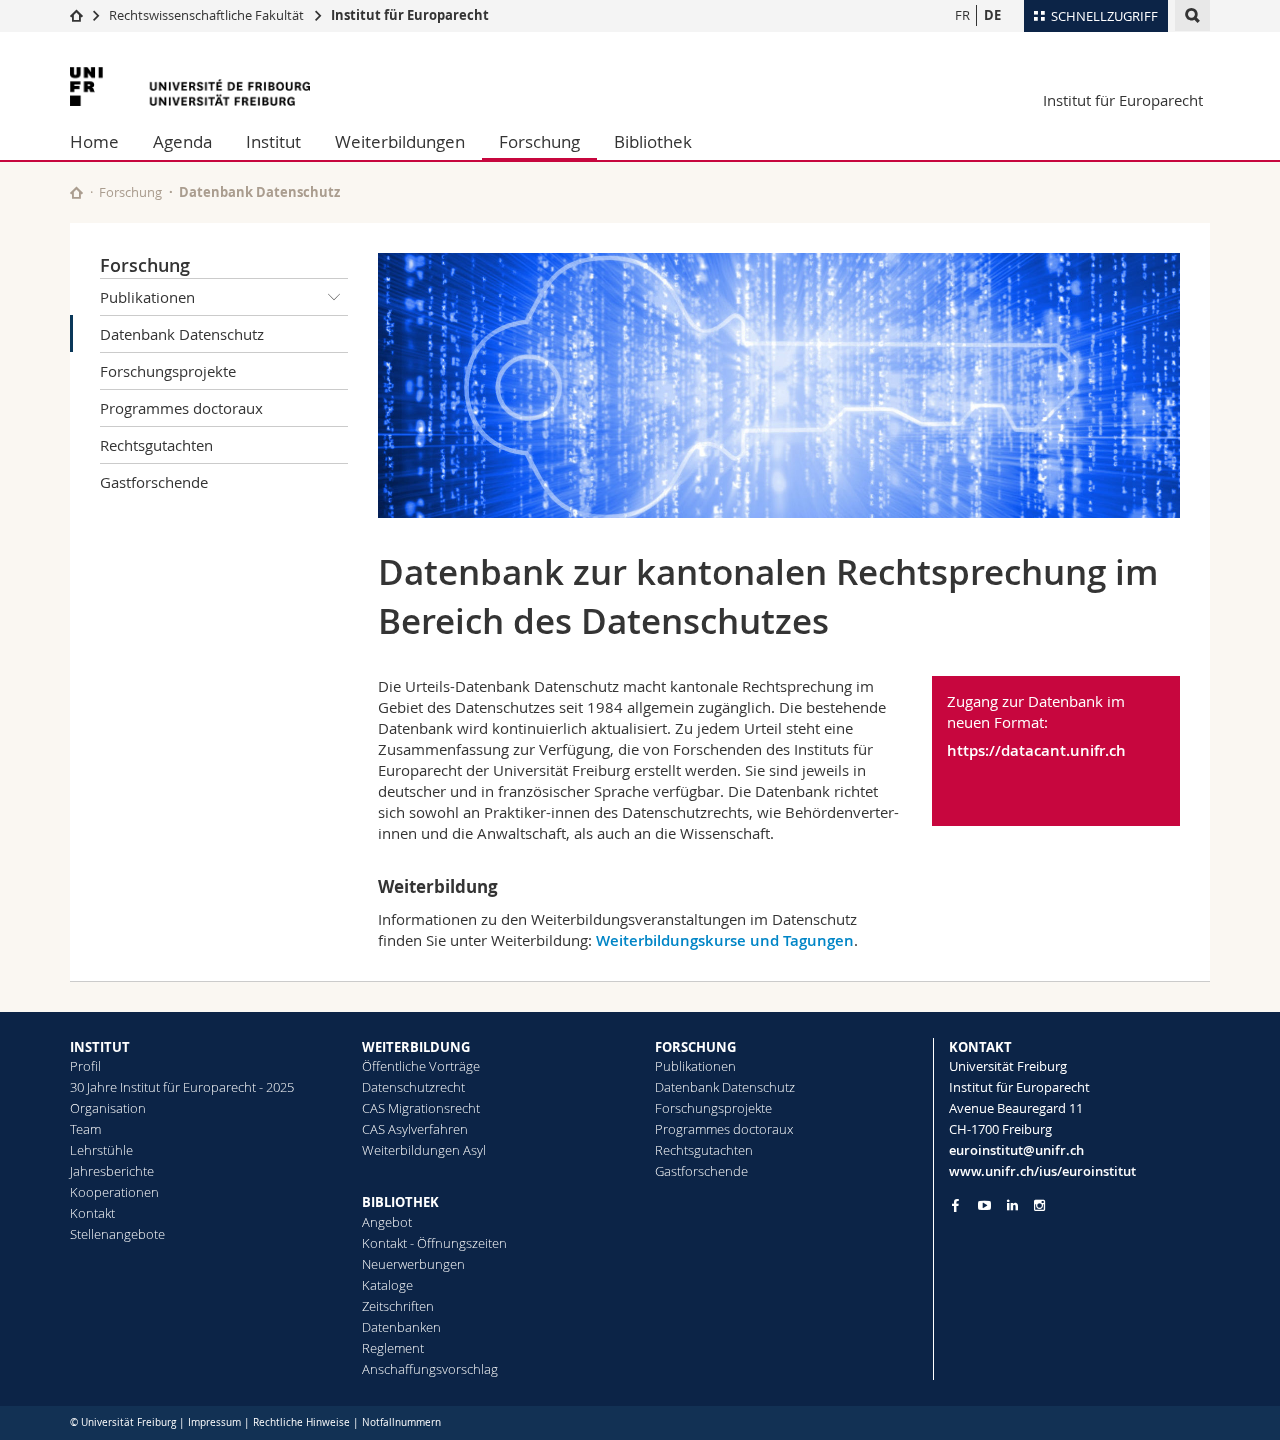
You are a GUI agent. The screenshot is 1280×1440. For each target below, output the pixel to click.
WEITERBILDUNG (416, 1047)
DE (992, 15)
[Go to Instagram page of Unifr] (1039, 1205)
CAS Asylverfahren (415, 1129)
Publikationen (147, 297)
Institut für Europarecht (410, 15)
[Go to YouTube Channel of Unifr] (984, 1205)
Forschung (539, 141)
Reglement (393, 1348)
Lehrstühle (101, 1150)
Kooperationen (114, 1192)
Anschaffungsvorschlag (430, 1369)
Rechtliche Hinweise (301, 1422)
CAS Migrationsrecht (421, 1108)
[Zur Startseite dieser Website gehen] (76, 192)
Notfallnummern (401, 1422)
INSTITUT (100, 1047)
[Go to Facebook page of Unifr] (955, 1205)
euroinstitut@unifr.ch (1016, 1150)
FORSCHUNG (695, 1047)
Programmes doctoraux (181, 408)
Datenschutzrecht (413, 1087)
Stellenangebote (117, 1234)
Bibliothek (653, 141)
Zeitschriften (398, 1306)
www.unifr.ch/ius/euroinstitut (1042, 1171)
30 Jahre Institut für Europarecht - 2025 (182, 1087)
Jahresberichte (112, 1171)
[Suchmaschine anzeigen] (1192, 15)
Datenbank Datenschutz (182, 334)
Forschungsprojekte (168, 371)
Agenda (182, 141)
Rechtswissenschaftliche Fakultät (208, 15)
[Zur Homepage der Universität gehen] (190, 86)
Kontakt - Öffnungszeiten (434, 1243)
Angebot (387, 1222)
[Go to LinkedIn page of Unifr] (1012, 1205)
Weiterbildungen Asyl (424, 1150)
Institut (273, 141)
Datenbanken (401, 1327)
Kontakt (92, 1213)
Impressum (214, 1422)
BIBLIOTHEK (400, 1202)
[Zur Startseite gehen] (76, 15)
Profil (85, 1066)
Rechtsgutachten (156, 445)
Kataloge (387, 1285)
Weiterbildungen (400, 141)
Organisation (108, 1108)
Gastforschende (154, 482)
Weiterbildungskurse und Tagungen (725, 940)
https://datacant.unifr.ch (1036, 750)
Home (94, 141)
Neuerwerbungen (413, 1264)
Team (85, 1129)
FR (962, 15)
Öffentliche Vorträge (421, 1066)
